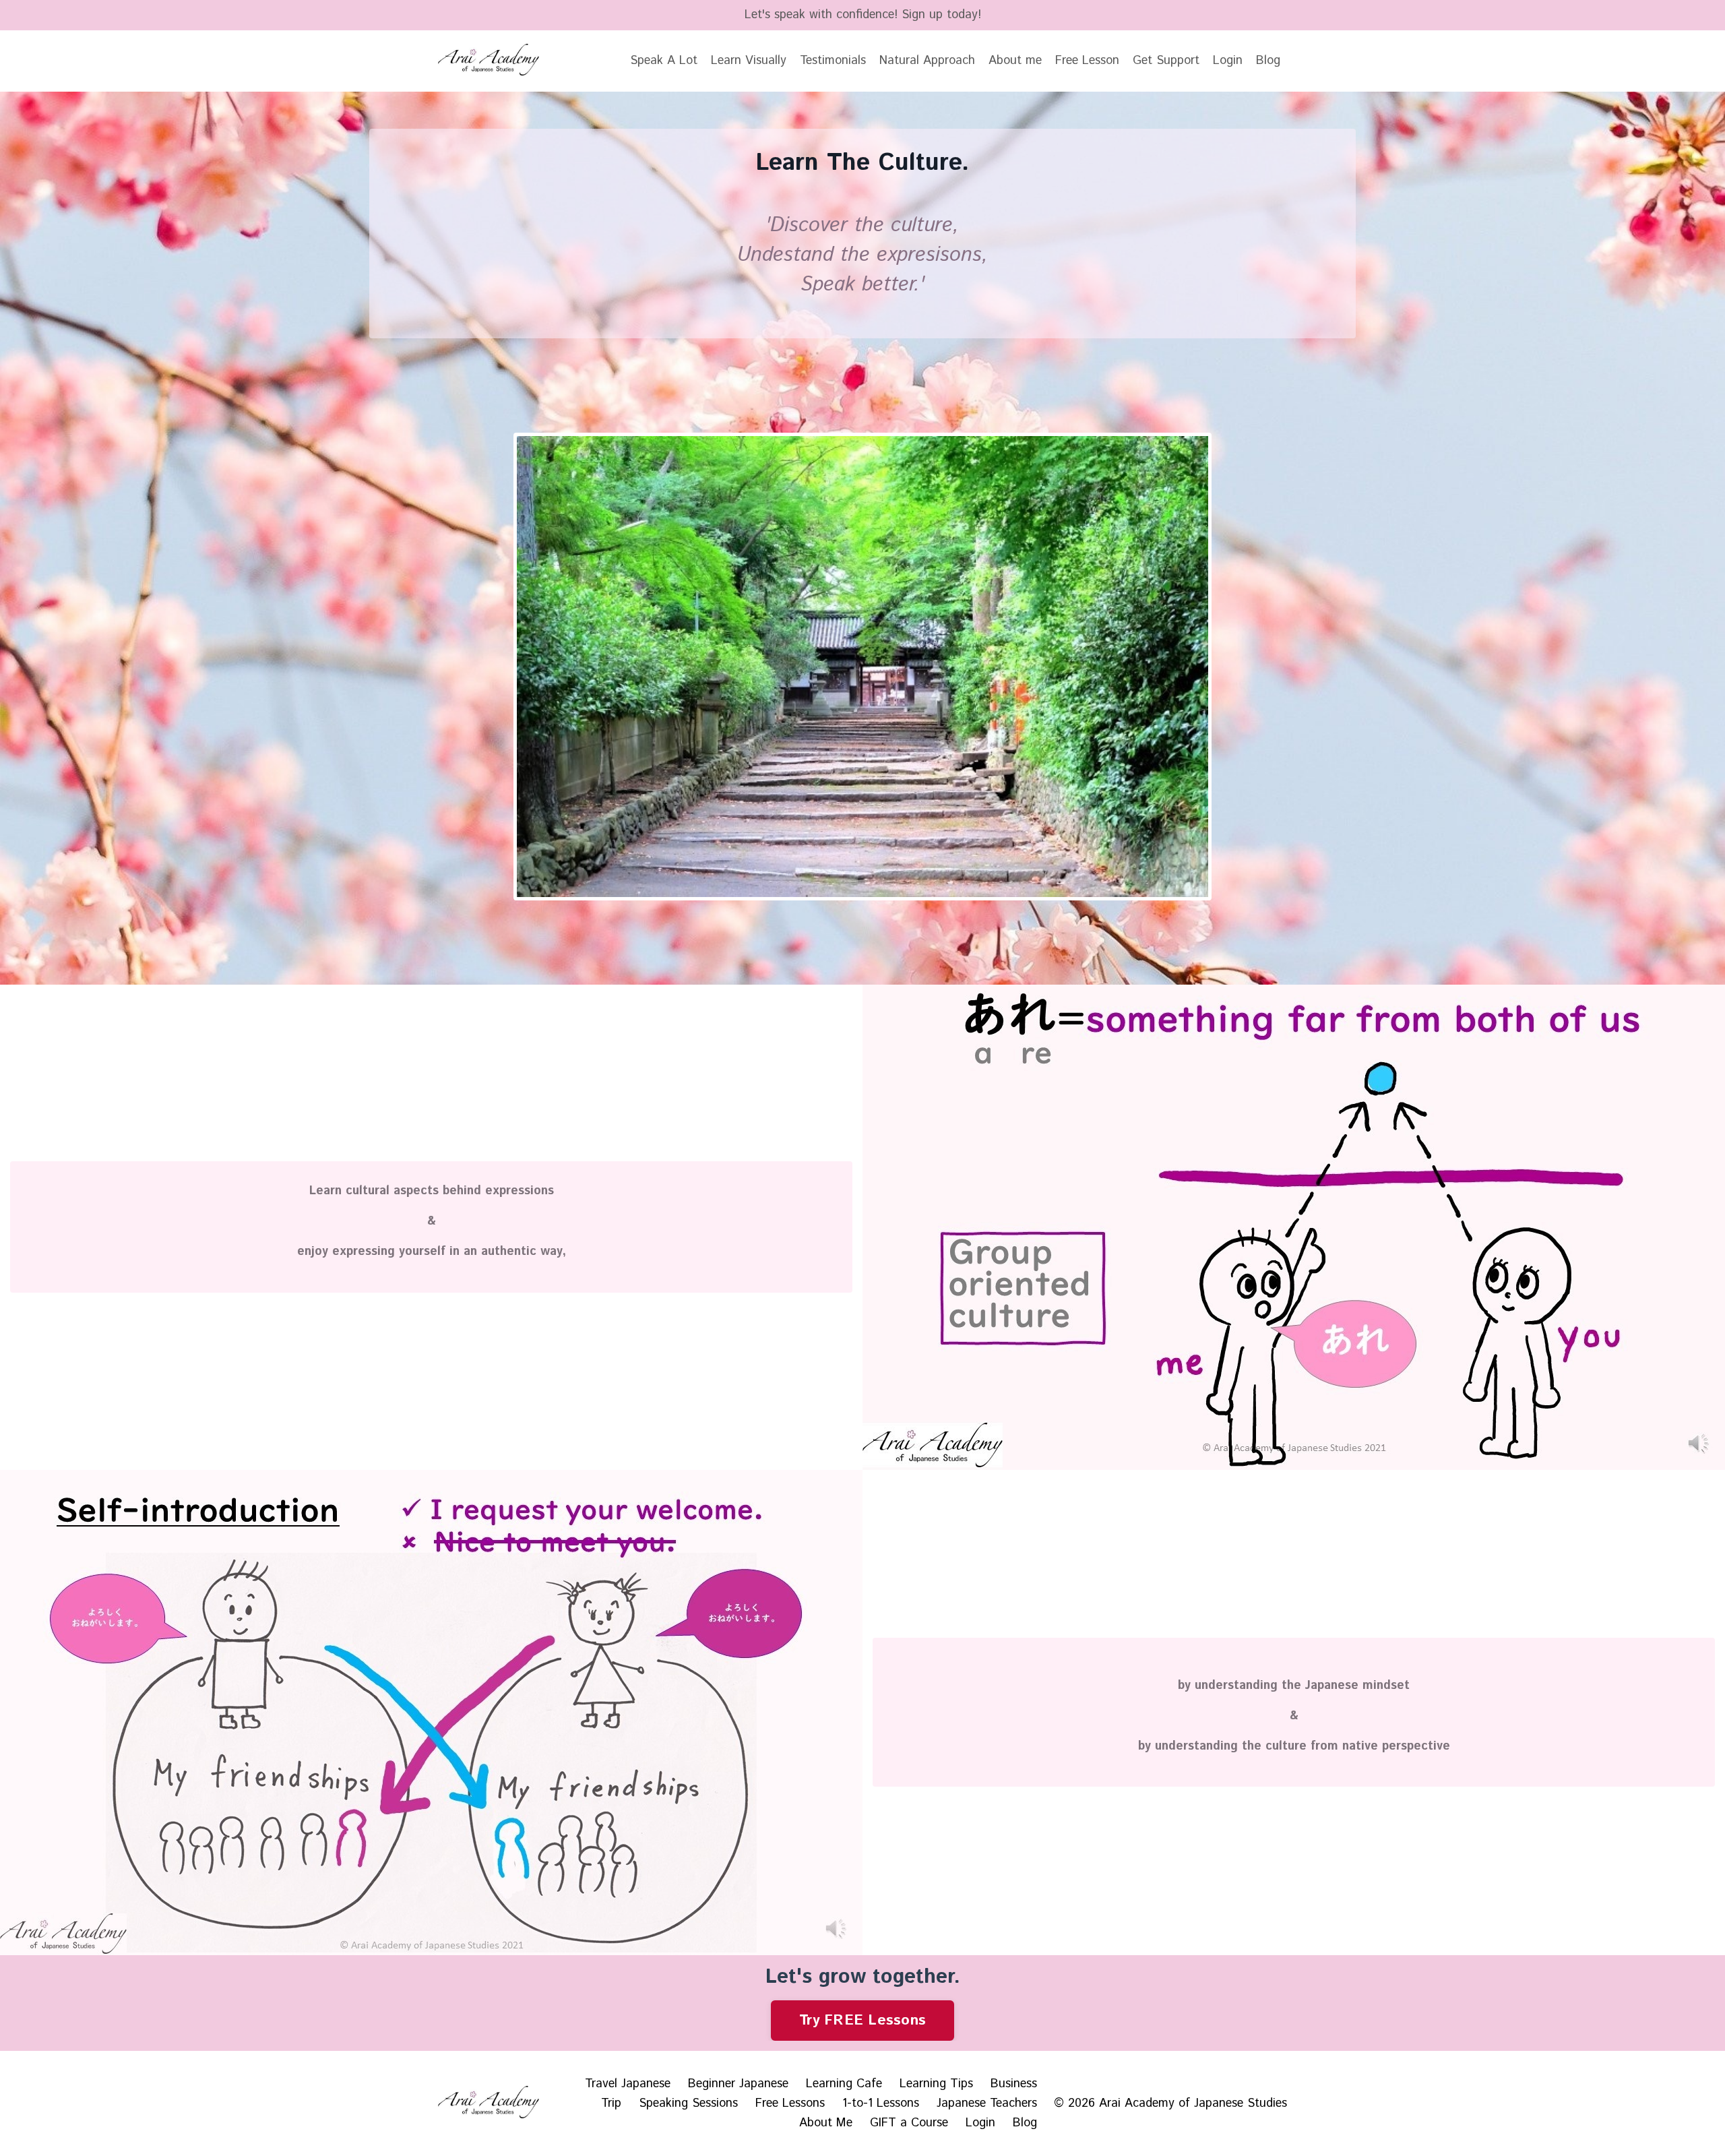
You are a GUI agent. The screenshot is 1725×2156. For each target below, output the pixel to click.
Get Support (1166, 61)
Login (1228, 61)
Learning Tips (936, 2084)
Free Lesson (1087, 61)
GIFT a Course (909, 2123)
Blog (1268, 61)
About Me (826, 2123)
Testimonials (833, 61)
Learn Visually (749, 61)
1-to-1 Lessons (881, 2103)
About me (1015, 61)
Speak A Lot (664, 61)
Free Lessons (790, 2103)
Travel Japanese (628, 2084)
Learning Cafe (844, 2084)
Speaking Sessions (688, 2103)
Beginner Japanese (738, 2084)
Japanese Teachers (987, 2103)
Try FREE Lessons (862, 2020)
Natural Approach (927, 61)
